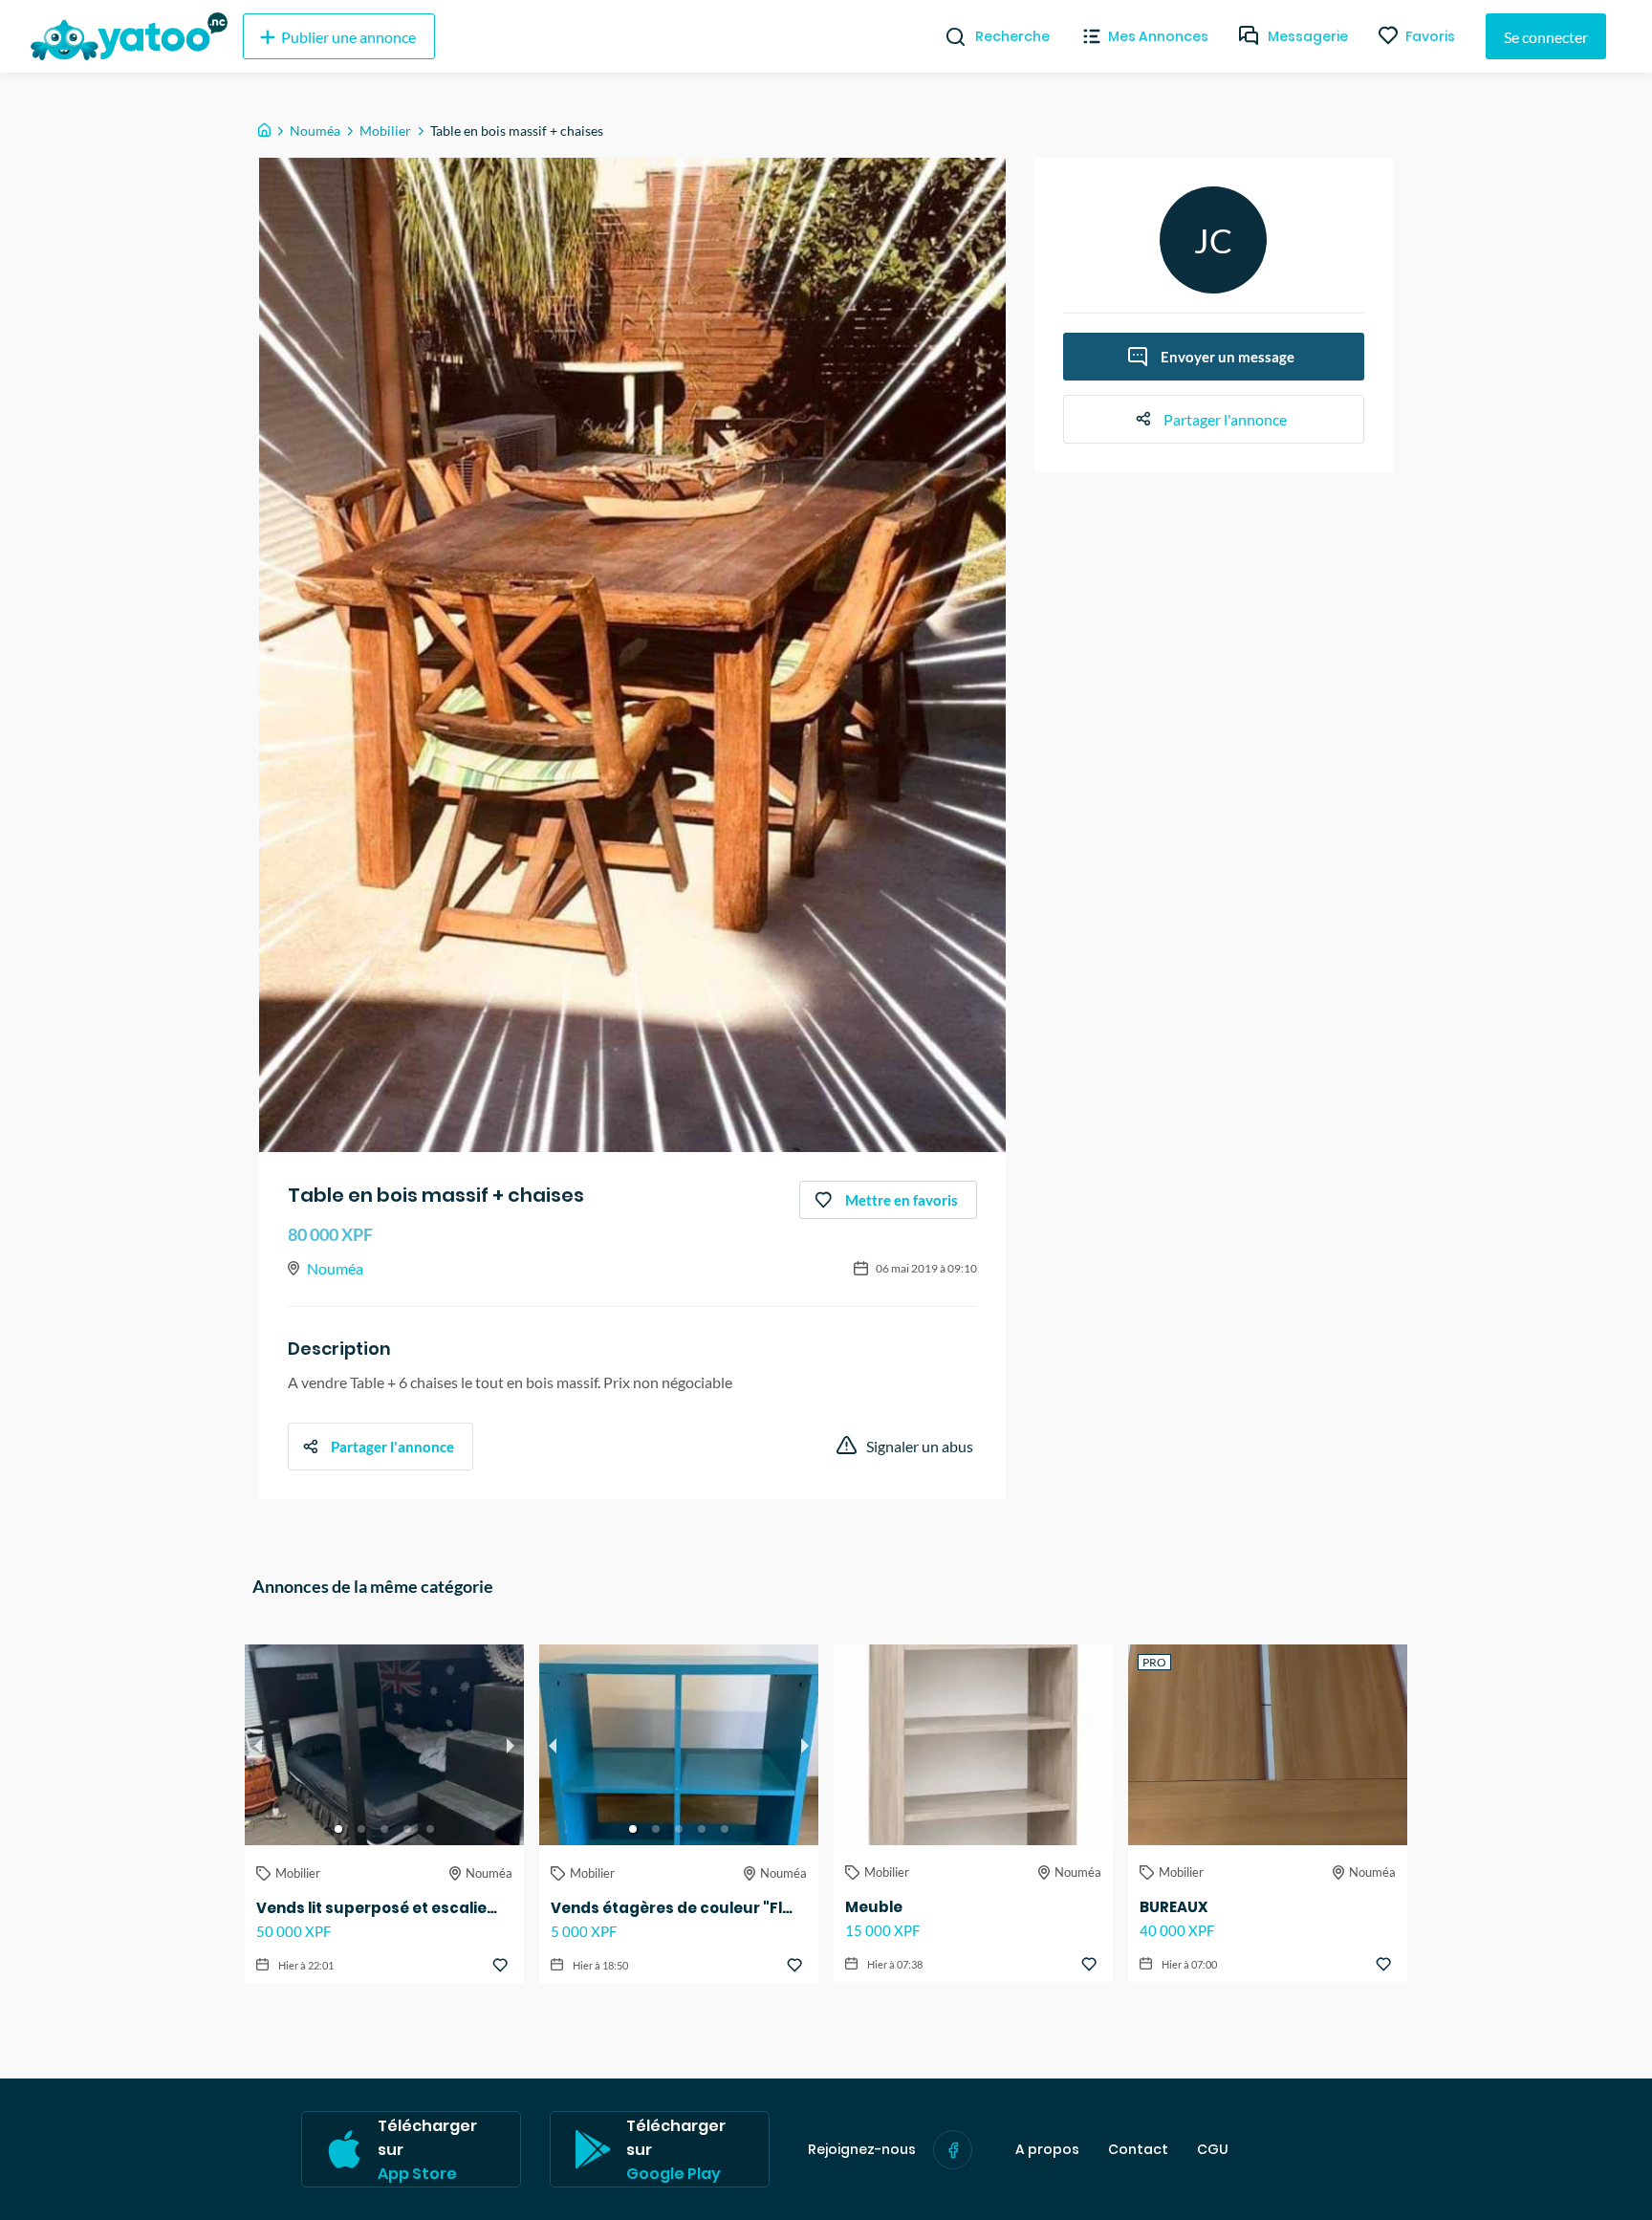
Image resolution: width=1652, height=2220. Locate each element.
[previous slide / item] (258, 1745)
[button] (338, 1829)
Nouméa (315, 131)
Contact (1138, 2150)
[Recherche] (948, 36)
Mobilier (385, 131)
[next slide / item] (511, 1745)
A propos (1047, 2150)
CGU (1213, 2150)
